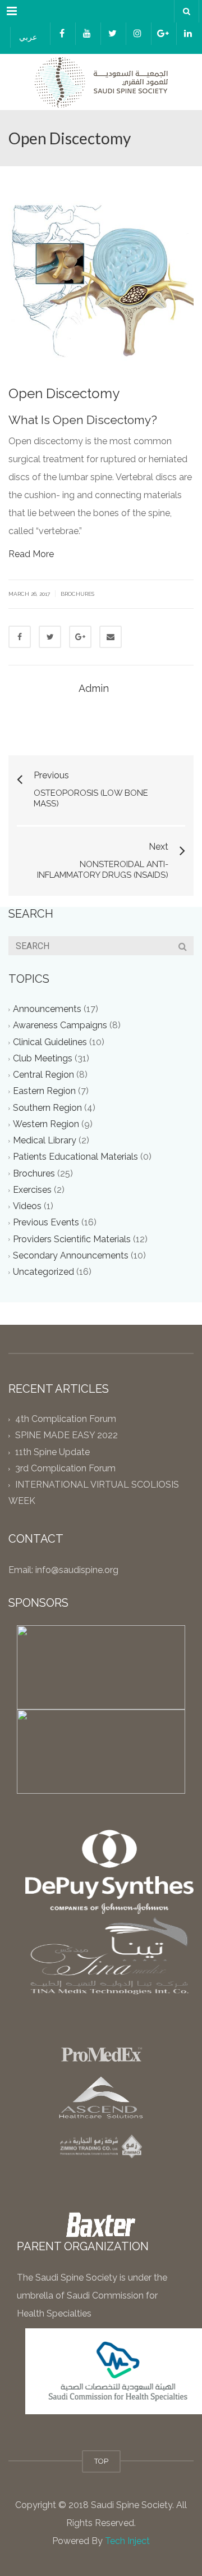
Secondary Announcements (71, 1255)
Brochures (77, 594)
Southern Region (47, 1108)
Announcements (47, 1009)
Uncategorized (43, 1272)
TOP (101, 2461)
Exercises (32, 1190)
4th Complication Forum (66, 1419)
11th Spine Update (52, 1452)
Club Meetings (43, 1058)
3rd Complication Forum (65, 1468)
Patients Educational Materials (75, 1157)
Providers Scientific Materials (72, 1239)
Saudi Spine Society (130, 2505)
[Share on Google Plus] (80, 637)
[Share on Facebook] (20, 637)
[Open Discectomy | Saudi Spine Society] (101, 82)
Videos (27, 1207)
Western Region (46, 1124)
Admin (94, 688)
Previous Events (46, 1223)
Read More (31, 554)
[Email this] (111, 637)
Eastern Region (44, 1091)
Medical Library (45, 1141)
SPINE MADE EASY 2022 (66, 1436)
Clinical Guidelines (50, 1042)
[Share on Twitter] (50, 637)
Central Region (43, 1075)
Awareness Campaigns (60, 1026)
